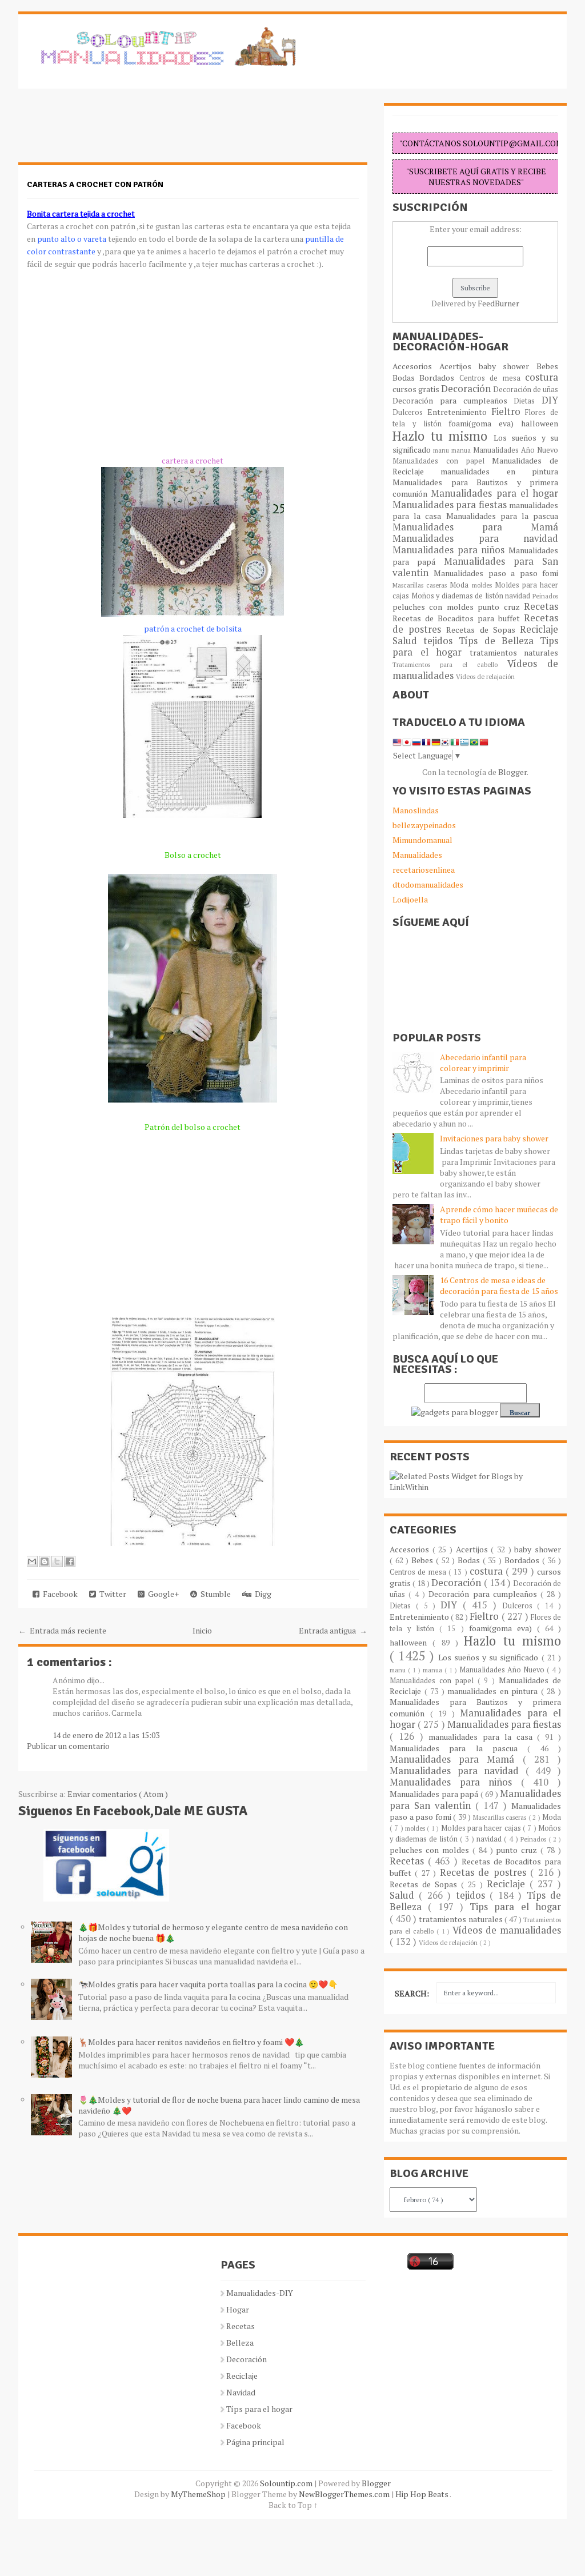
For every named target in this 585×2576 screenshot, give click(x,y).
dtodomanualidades (428, 884)
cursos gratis (417, 389)
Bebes (547, 366)
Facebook (59, 1594)
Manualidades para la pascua (502, 516)
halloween (540, 423)
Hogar (238, 2309)
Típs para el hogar (259, 2409)
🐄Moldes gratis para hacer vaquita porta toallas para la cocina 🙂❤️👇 (208, 1984)
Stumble (214, 1594)
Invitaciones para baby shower (494, 1138)
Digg (261, 1594)
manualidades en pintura (499, 471)
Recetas (541, 606)
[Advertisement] (110, 131)
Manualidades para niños (450, 550)
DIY (550, 400)
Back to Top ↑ (293, 2505)
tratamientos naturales (514, 652)
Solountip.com (287, 2483)
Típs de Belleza (499, 641)
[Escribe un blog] (45, 1561)
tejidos (441, 641)
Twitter (111, 1594)
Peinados (545, 596)
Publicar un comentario (68, 1746)
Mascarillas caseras (421, 585)
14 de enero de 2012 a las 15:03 (106, 1735)
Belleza (240, 2343)
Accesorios (416, 366)
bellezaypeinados (424, 825)
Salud (408, 641)
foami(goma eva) (485, 423)
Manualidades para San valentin (475, 567)
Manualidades (417, 855)
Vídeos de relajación (485, 676)
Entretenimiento (459, 412)
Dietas (528, 401)
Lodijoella (410, 899)
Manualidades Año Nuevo (516, 450)
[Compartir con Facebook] (70, 1561)
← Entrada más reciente (62, 1630)
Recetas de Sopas (483, 630)
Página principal (255, 2442)
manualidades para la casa (483, 1737)
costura (542, 377)
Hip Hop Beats (422, 2494)
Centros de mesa (492, 378)
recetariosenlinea (424, 870)
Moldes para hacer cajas (482, 1828)
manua (462, 450)
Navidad (241, 2392)
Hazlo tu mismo (443, 436)
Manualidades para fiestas (451, 505)
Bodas (406, 378)
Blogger (512, 772)
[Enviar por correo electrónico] (32, 1561)
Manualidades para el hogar (494, 493)
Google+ (162, 1594)
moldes (483, 585)
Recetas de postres (485, 1872)
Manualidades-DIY (260, 2293)
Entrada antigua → (333, 1630)
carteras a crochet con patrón (95, 184)
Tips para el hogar (515, 1907)
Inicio (202, 1630)
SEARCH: (412, 1993)
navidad (519, 596)
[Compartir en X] (57, 1561)
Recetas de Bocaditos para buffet (458, 618)
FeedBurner (498, 303)
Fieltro (508, 412)
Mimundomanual (422, 840)
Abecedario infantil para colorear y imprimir (483, 1063)
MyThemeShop (199, 2494)
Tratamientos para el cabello (450, 664)
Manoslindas (416, 810)
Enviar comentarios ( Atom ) (118, 1794)
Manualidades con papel (442, 461)
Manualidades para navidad (475, 538)
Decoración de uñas (526, 390)
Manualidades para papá (435, 1794)
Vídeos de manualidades (507, 1930)
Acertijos (459, 366)
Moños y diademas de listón (458, 596)
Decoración (467, 389)
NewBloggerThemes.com (345, 2494)
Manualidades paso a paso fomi (496, 573)
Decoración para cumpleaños (453, 400)
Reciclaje (539, 629)
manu (442, 450)
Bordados (439, 378)
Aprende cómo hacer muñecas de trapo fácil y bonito (499, 1215)
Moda (460, 585)
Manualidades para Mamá (475, 527)
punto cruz (501, 607)
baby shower (508, 366)
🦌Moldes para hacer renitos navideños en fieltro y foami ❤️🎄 (191, 2042)
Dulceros (410, 412)
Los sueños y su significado (490, 1657)
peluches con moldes (435, 607)
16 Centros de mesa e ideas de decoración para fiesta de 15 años (499, 1285)
